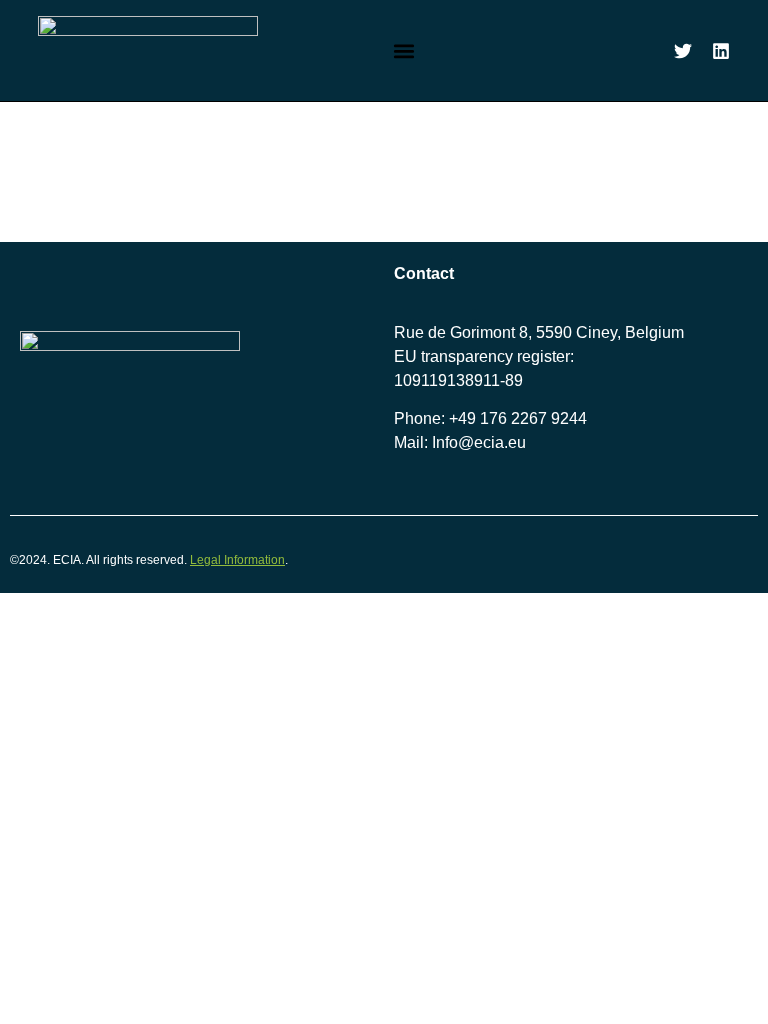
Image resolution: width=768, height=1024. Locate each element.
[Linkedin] (721, 51)
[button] (404, 50)
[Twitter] (683, 51)
